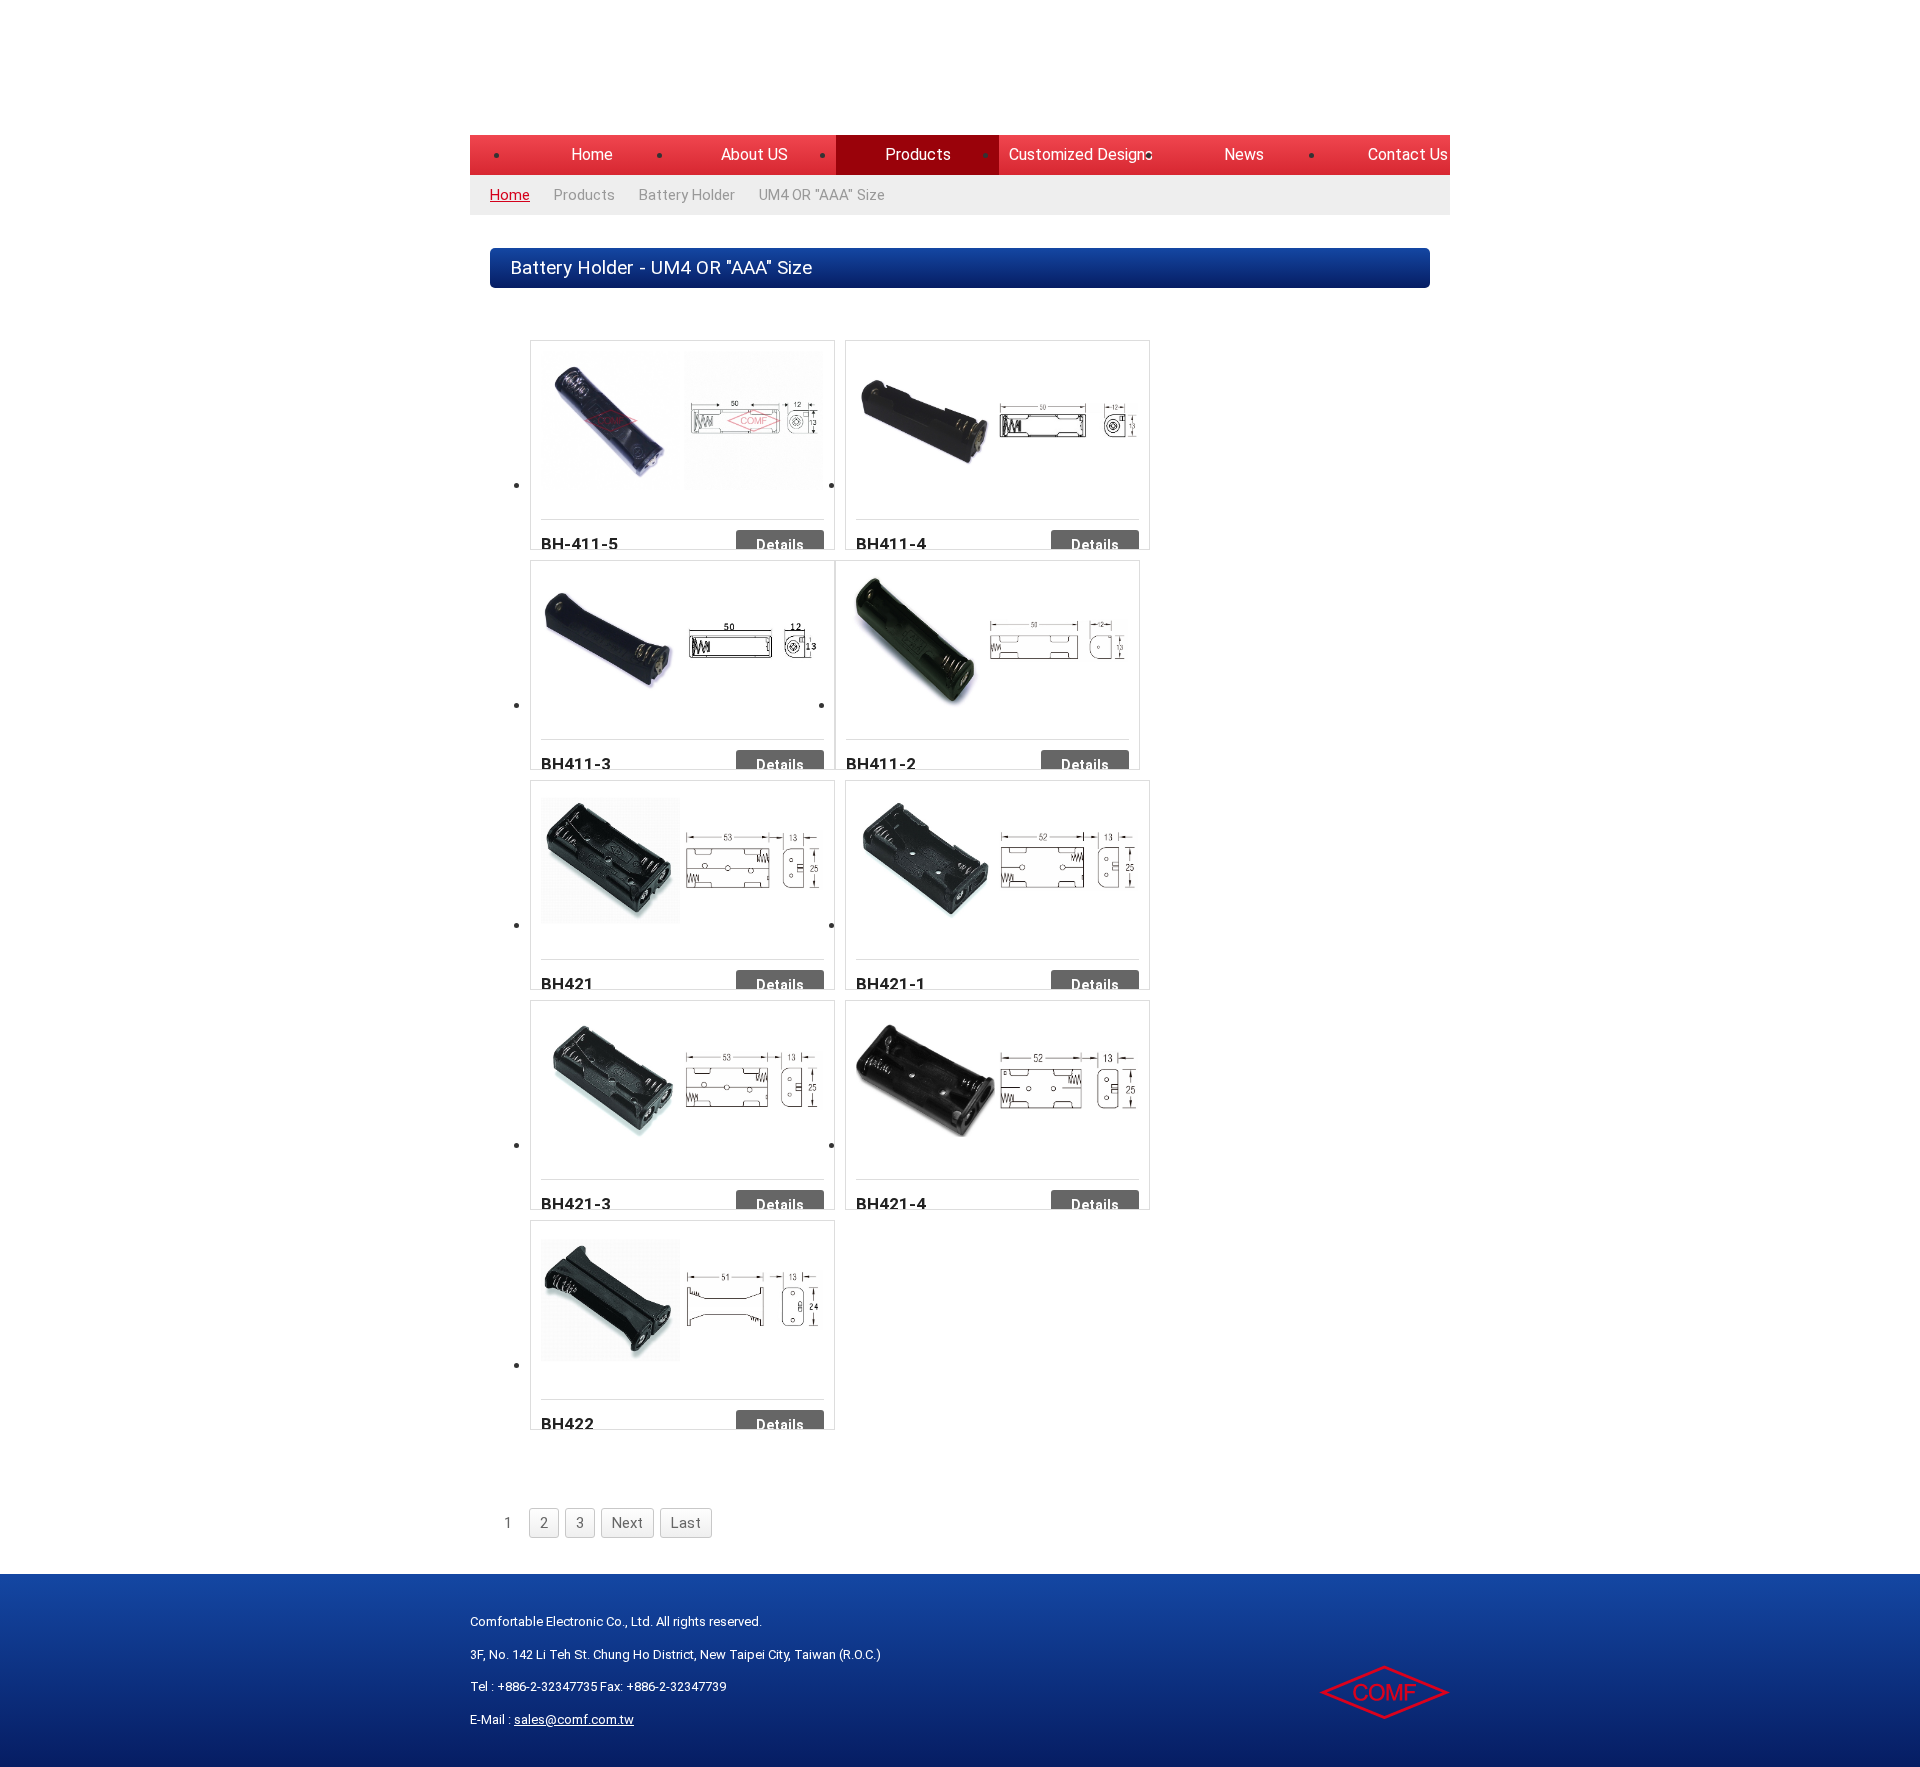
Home (592, 154)
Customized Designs (1081, 154)
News (1244, 154)
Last (686, 1523)
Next (627, 1523)
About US (754, 154)
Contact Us (1408, 154)
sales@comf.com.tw (574, 1719)
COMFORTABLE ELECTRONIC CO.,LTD (720, 70)
